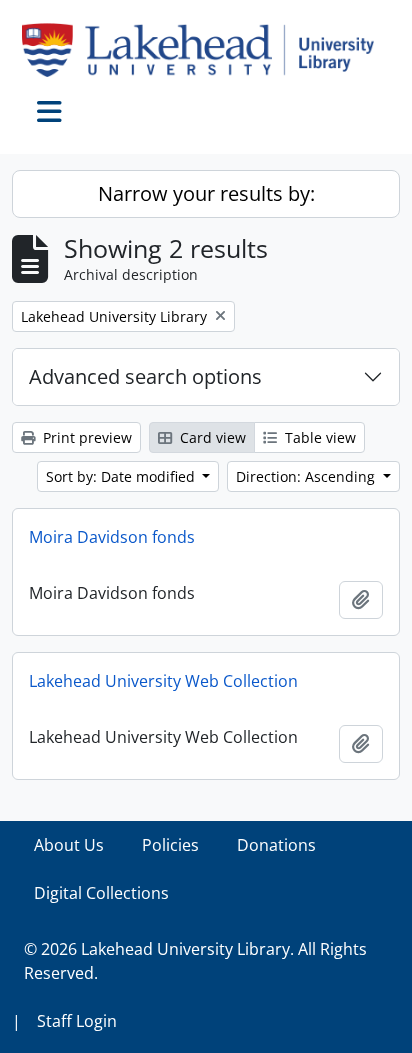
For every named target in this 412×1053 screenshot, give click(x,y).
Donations (276, 845)
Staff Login (77, 1021)
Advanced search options (145, 376)
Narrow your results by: (206, 193)
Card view (211, 437)
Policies (170, 845)
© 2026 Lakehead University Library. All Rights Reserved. (195, 961)
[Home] (206, 50)
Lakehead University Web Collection (163, 681)
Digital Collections (101, 893)
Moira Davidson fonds (112, 537)
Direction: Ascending (307, 476)
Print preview (85, 437)
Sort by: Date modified (122, 476)
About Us (69, 845)
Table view (318, 437)
